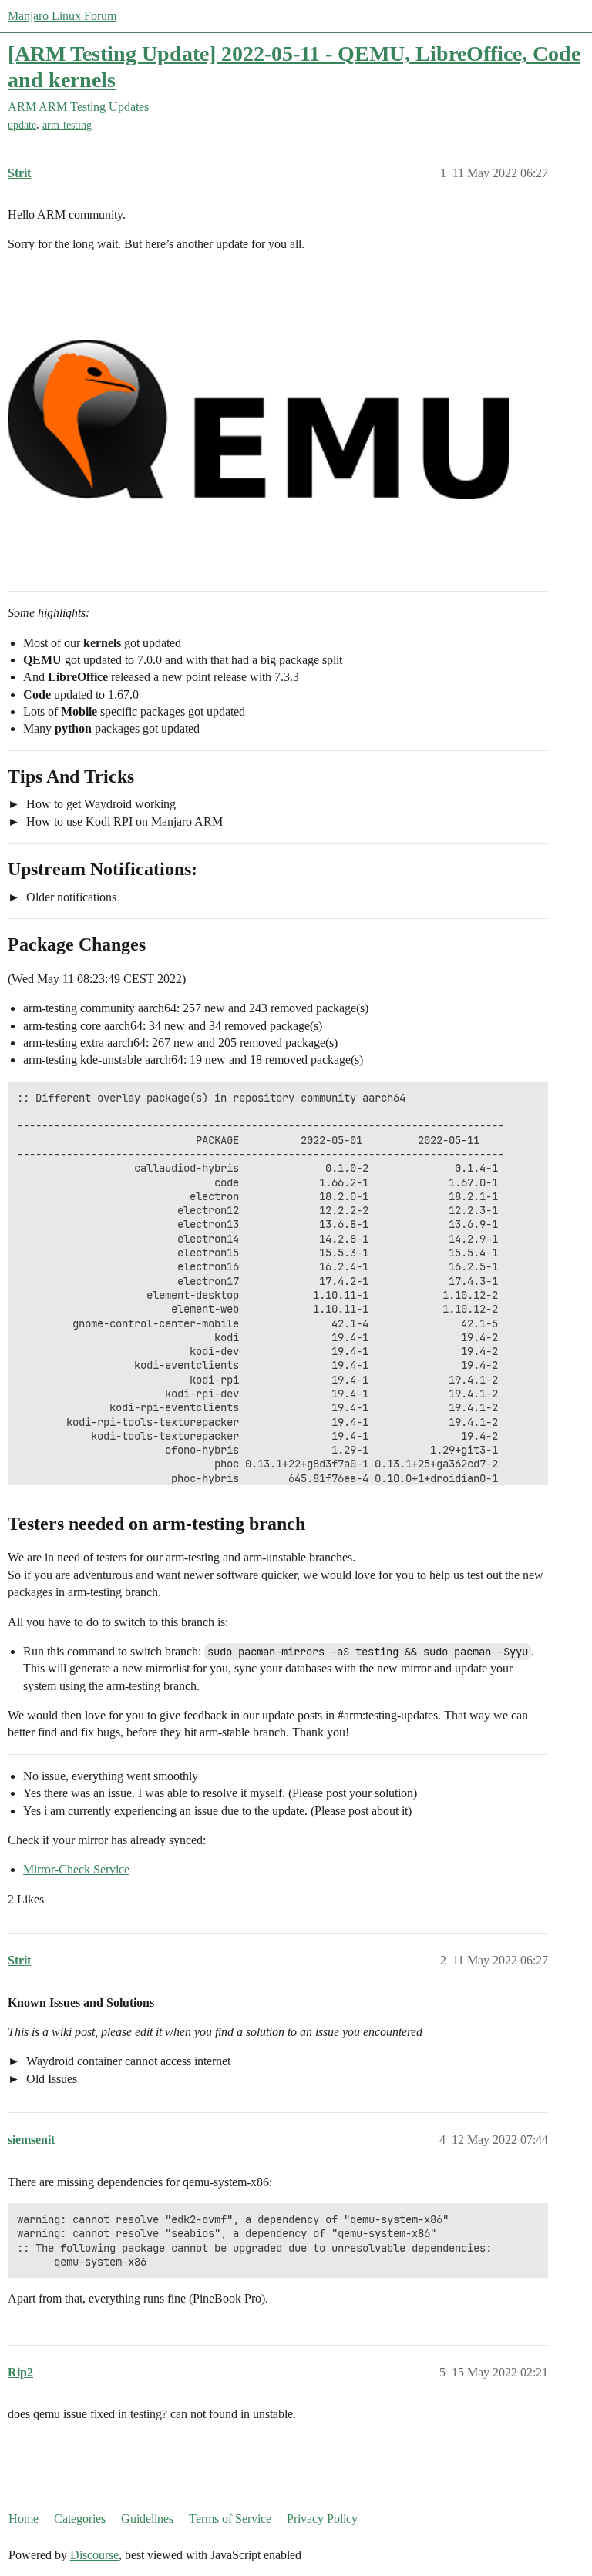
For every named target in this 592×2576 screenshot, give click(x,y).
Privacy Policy (322, 2519)
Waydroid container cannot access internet (127, 2061)
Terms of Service (230, 2519)
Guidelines (147, 2519)
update (22, 125)
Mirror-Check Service (76, 1869)
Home (24, 2519)
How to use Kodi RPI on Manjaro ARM (123, 822)
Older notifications (70, 897)
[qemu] (258, 420)
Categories (80, 2519)
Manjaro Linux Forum (62, 16)
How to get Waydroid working (99, 804)
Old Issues (50, 2079)
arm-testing (67, 125)
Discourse (94, 2555)
